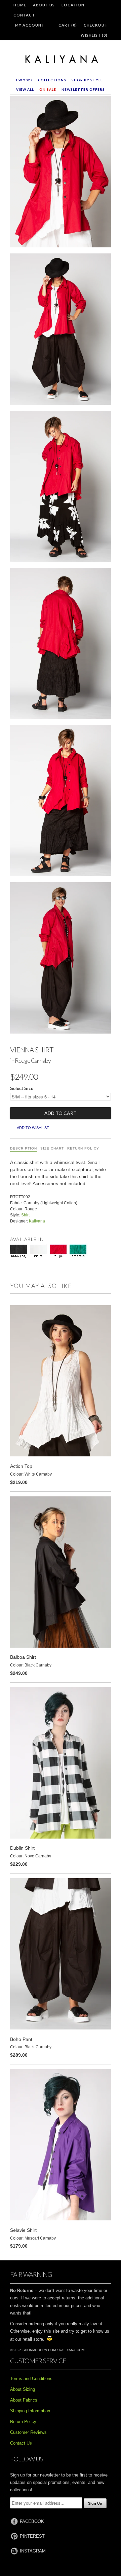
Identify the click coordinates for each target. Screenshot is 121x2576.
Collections (52, 80)
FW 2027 (24, 80)
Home (20, 5)
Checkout (96, 25)
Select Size (22, 1089)
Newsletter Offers (83, 89)
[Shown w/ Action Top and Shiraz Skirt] (61, 802)
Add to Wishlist (33, 1128)
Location (73, 5)
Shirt (25, 1215)
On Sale (48, 89)
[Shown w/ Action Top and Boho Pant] (61, 330)
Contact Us (21, 2443)
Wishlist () (94, 35)
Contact (24, 15)
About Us (44, 5)
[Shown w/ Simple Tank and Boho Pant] (61, 959)
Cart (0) (68, 25)
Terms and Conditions (31, 2379)
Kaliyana (37, 1221)
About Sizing (23, 2389)
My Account (30, 25)
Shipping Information (30, 2411)
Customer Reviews (28, 2432)
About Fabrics (24, 2400)
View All (25, 89)
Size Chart (52, 1148)
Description (24, 1148)
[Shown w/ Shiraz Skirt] (61, 645)
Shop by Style (87, 80)
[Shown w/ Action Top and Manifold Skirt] (61, 488)
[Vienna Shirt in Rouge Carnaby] (61, 173)
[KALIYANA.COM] (61, 59)
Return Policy (83, 1148)
